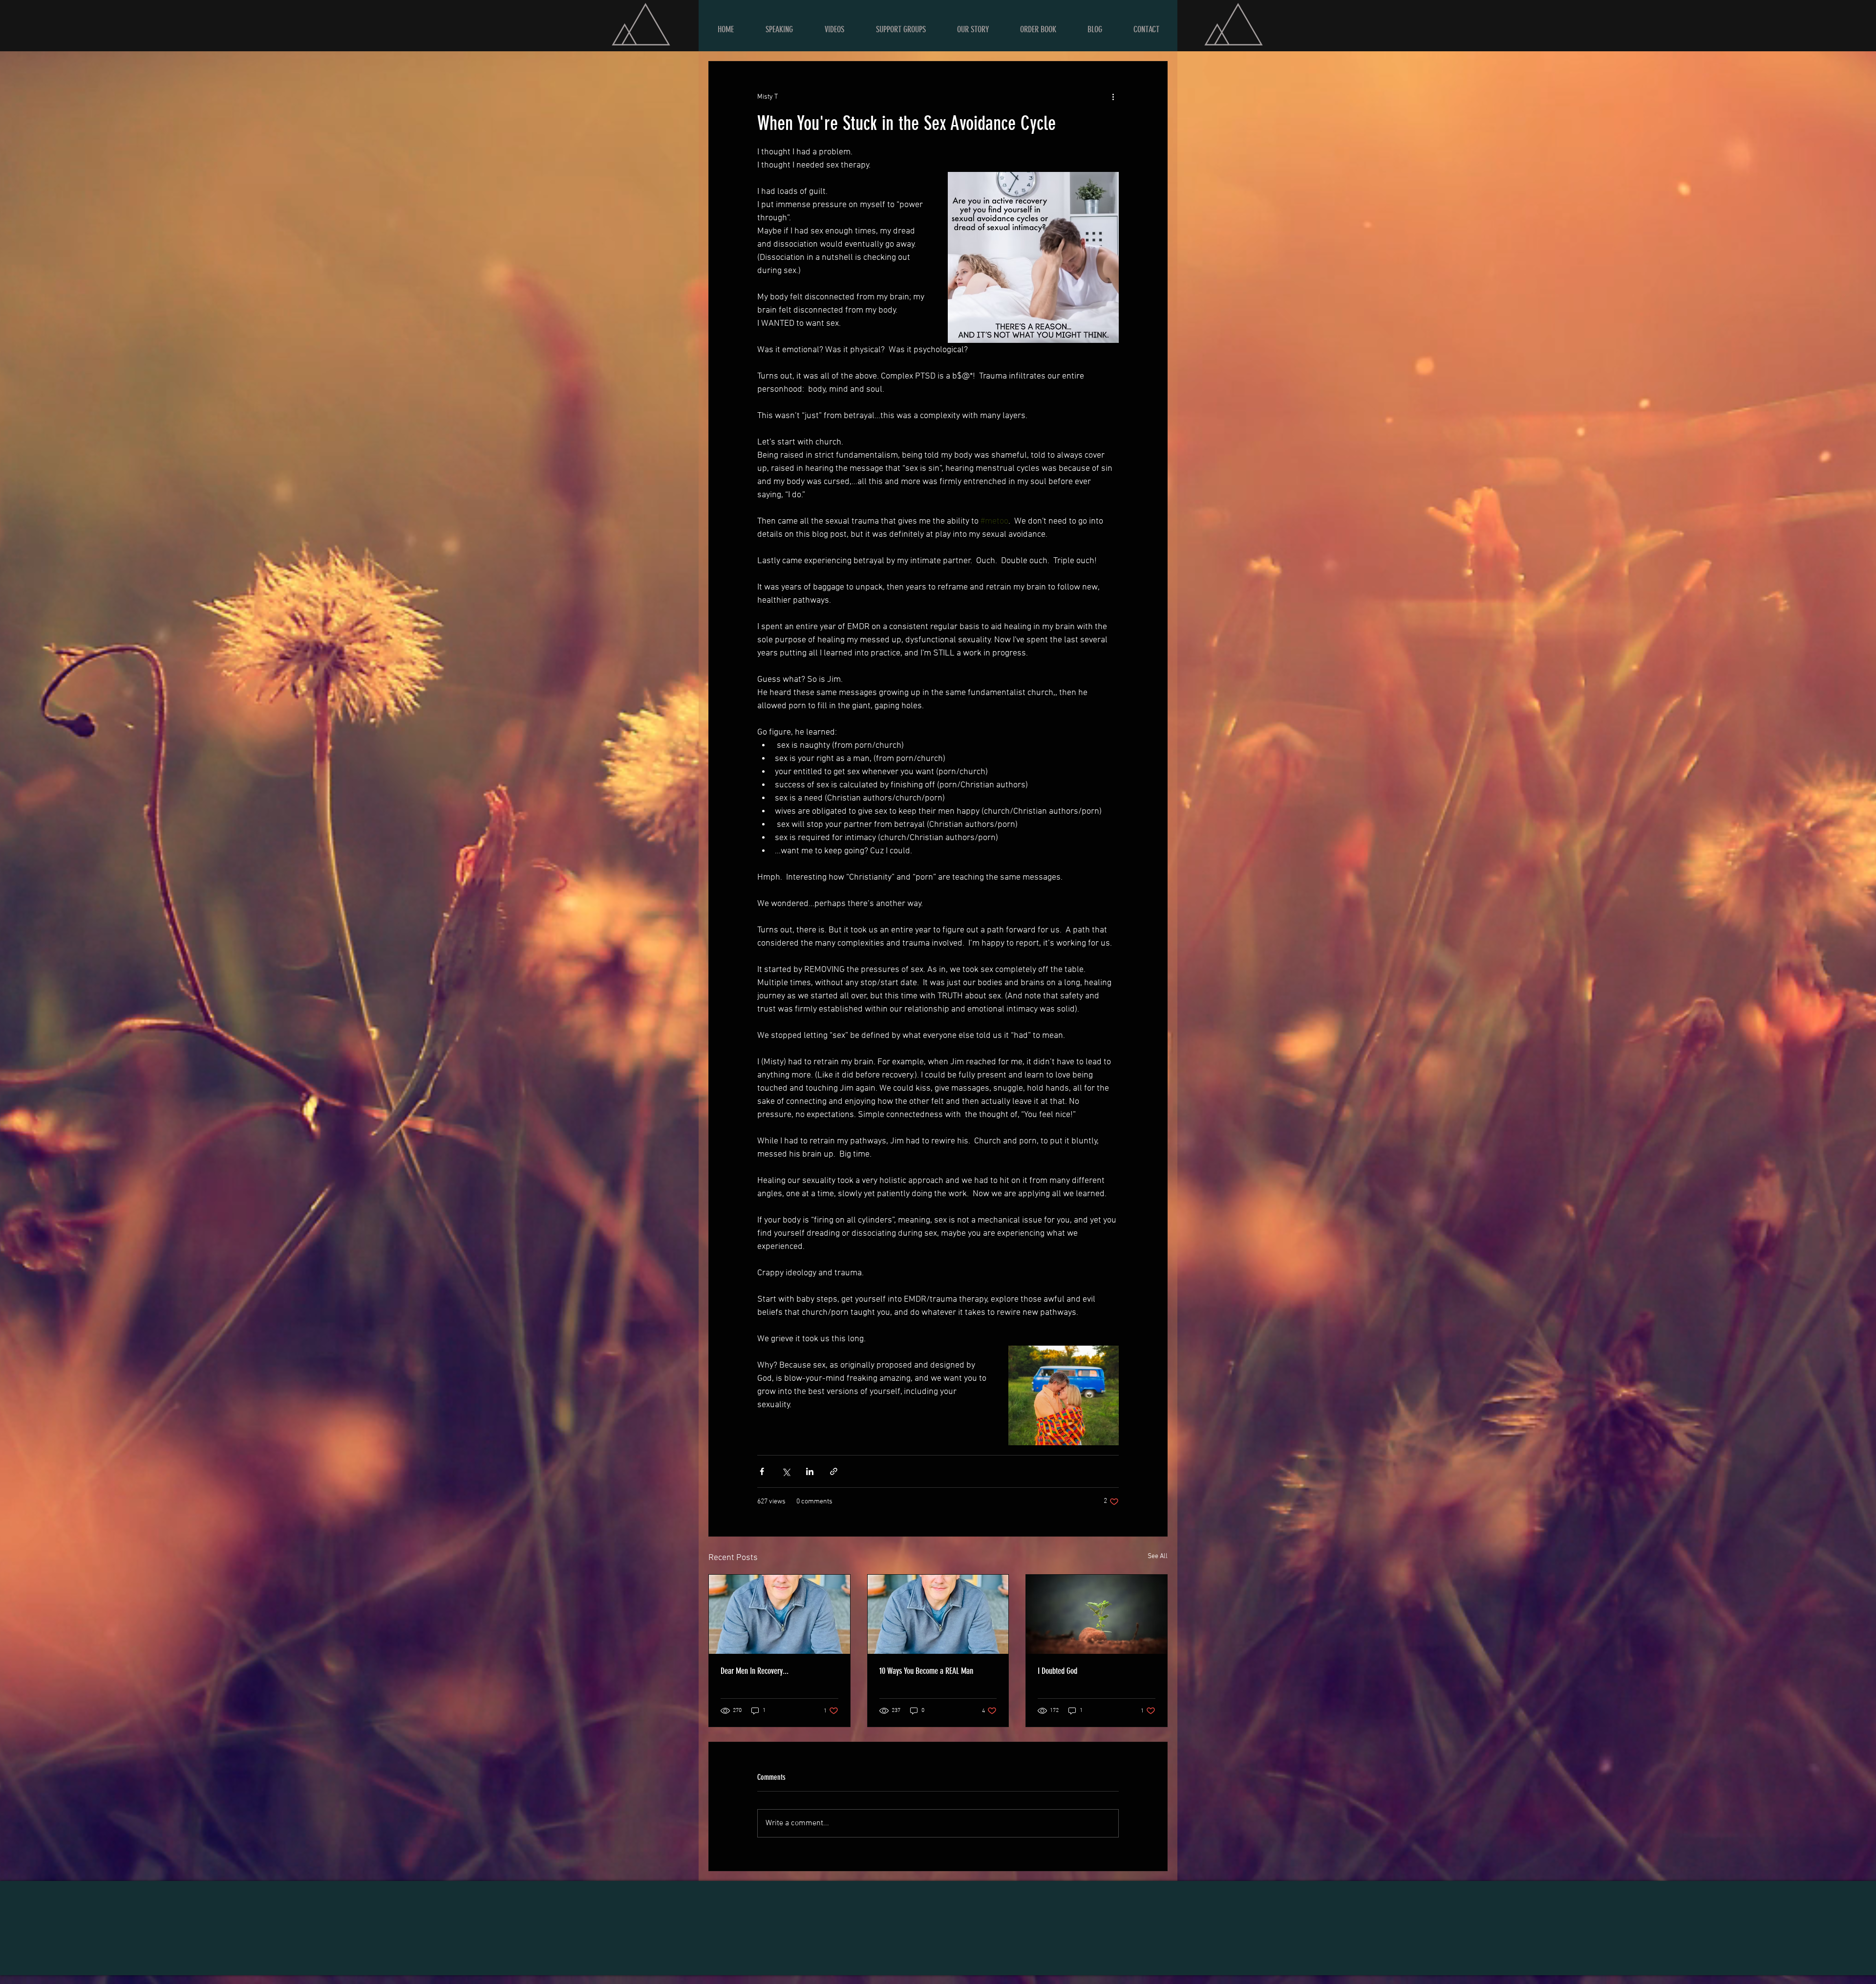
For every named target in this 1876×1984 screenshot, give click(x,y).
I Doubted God (1057, 1671)
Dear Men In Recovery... (755, 1671)
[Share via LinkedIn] (810, 1471)
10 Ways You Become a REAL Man (926, 1671)
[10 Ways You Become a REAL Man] (938, 1614)
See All (1158, 1556)
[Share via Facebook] (762, 1471)
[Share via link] (834, 1471)
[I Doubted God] (1097, 1614)
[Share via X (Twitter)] (786, 1471)
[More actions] (1113, 97)
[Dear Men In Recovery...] (779, 1614)
